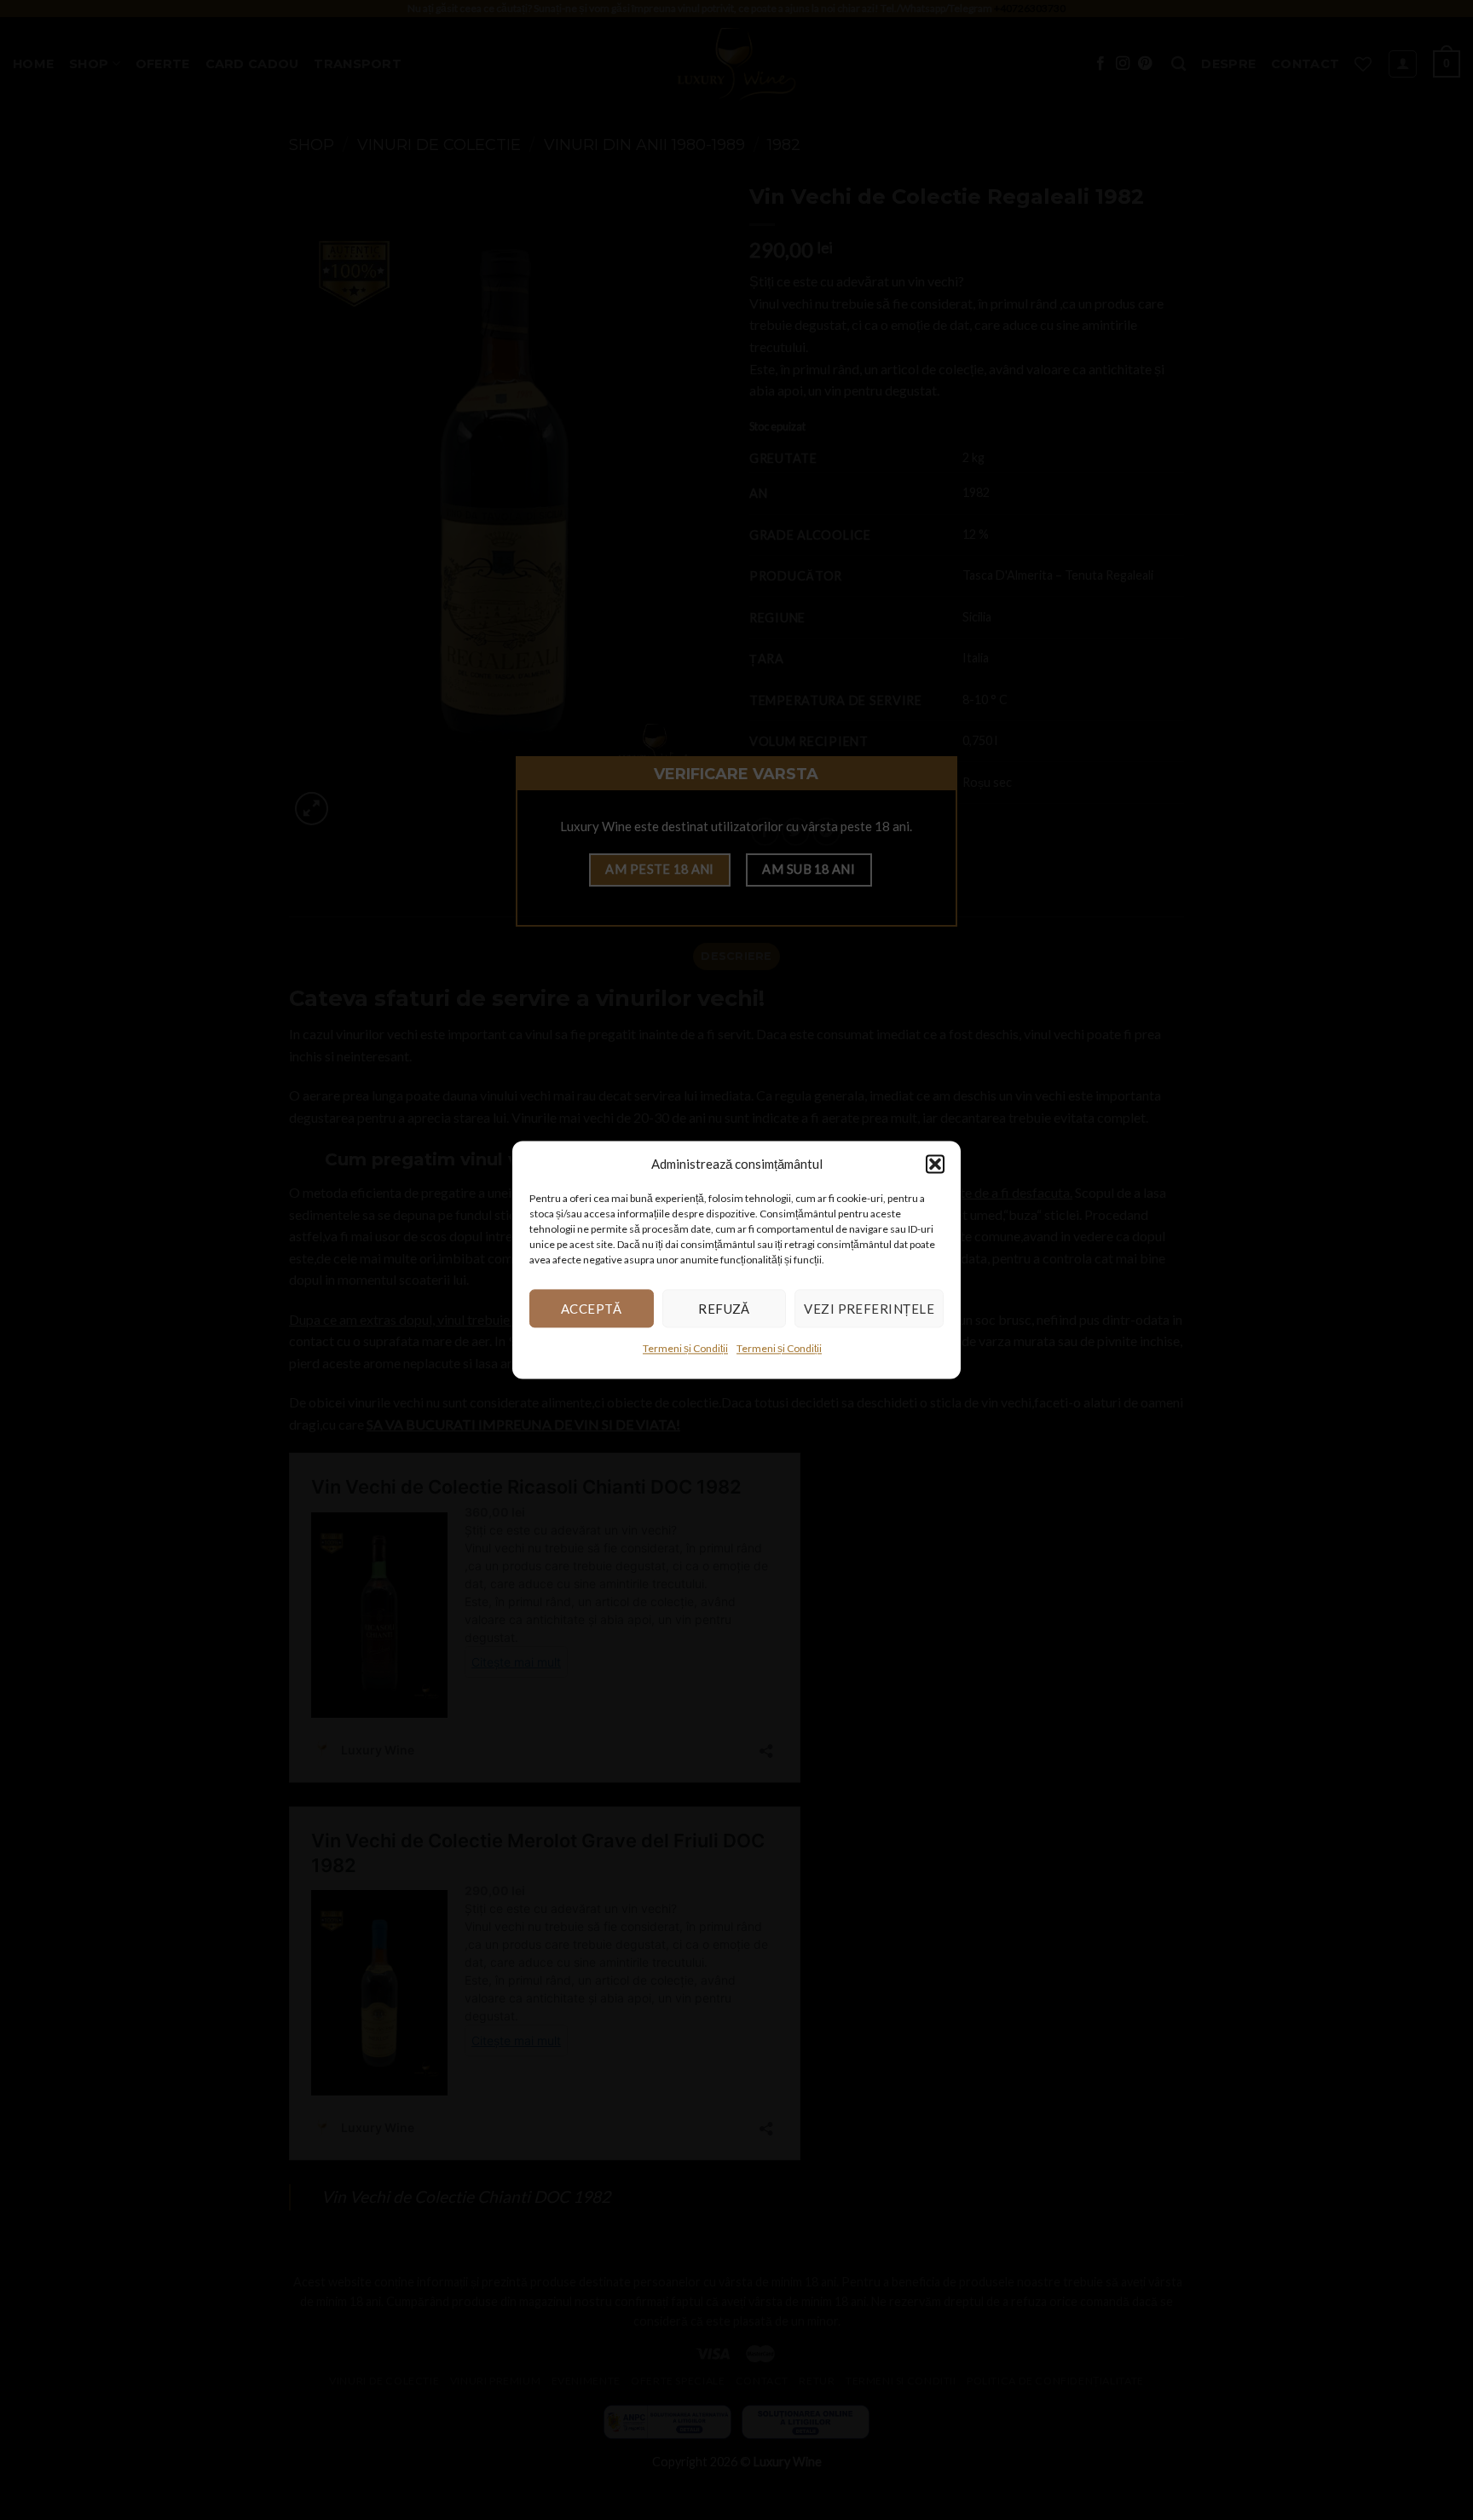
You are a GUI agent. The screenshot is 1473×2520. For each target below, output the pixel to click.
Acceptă (592, 1309)
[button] (935, 1164)
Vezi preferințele (869, 1309)
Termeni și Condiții (685, 1348)
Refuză (724, 1309)
